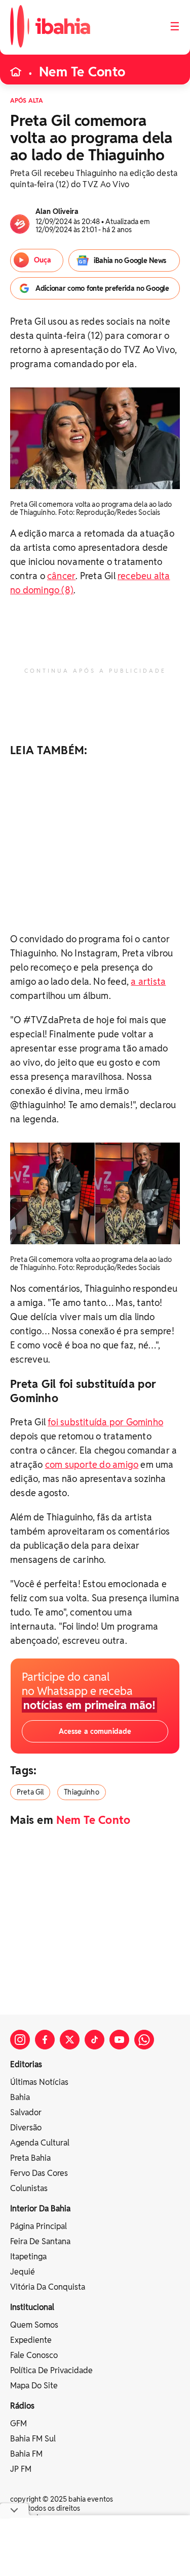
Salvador (26, 2112)
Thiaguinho (81, 1792)
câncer (61, 576)
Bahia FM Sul (33, 2439)
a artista (148, 981)
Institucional (32, 2307)
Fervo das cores (39, 2173)
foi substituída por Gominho (105, 1422)
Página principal (39, 2226)
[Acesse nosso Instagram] (20, 2040)
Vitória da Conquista (48, 2287)
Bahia (20, 2097)
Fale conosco (34, 2355)
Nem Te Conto (82, 72)
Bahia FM (26, 2454)
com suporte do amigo (92, 1465)
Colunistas (29, 2188)
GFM (18, 2424)
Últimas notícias (39, 2082)
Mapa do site (34, 2386)
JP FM (21, 2469)
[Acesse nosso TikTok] (94, 2040)
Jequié (23, 2272)
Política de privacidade (51, 2370)
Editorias (26, 2064)
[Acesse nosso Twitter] (70, 2040)
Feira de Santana (40, 2241)
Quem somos (34, 2325)
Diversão (26, 2128)
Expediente (31, 2340)
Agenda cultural (40, 2143)
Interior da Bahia (40, 2209)
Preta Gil (30, 1792)
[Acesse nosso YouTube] (119, 2040)
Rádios (22, 2406)
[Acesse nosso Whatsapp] (144, 2040)
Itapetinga (28, 2257)
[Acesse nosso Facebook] (45, 2040)
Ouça (43, 260)
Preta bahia (30, 2158)
